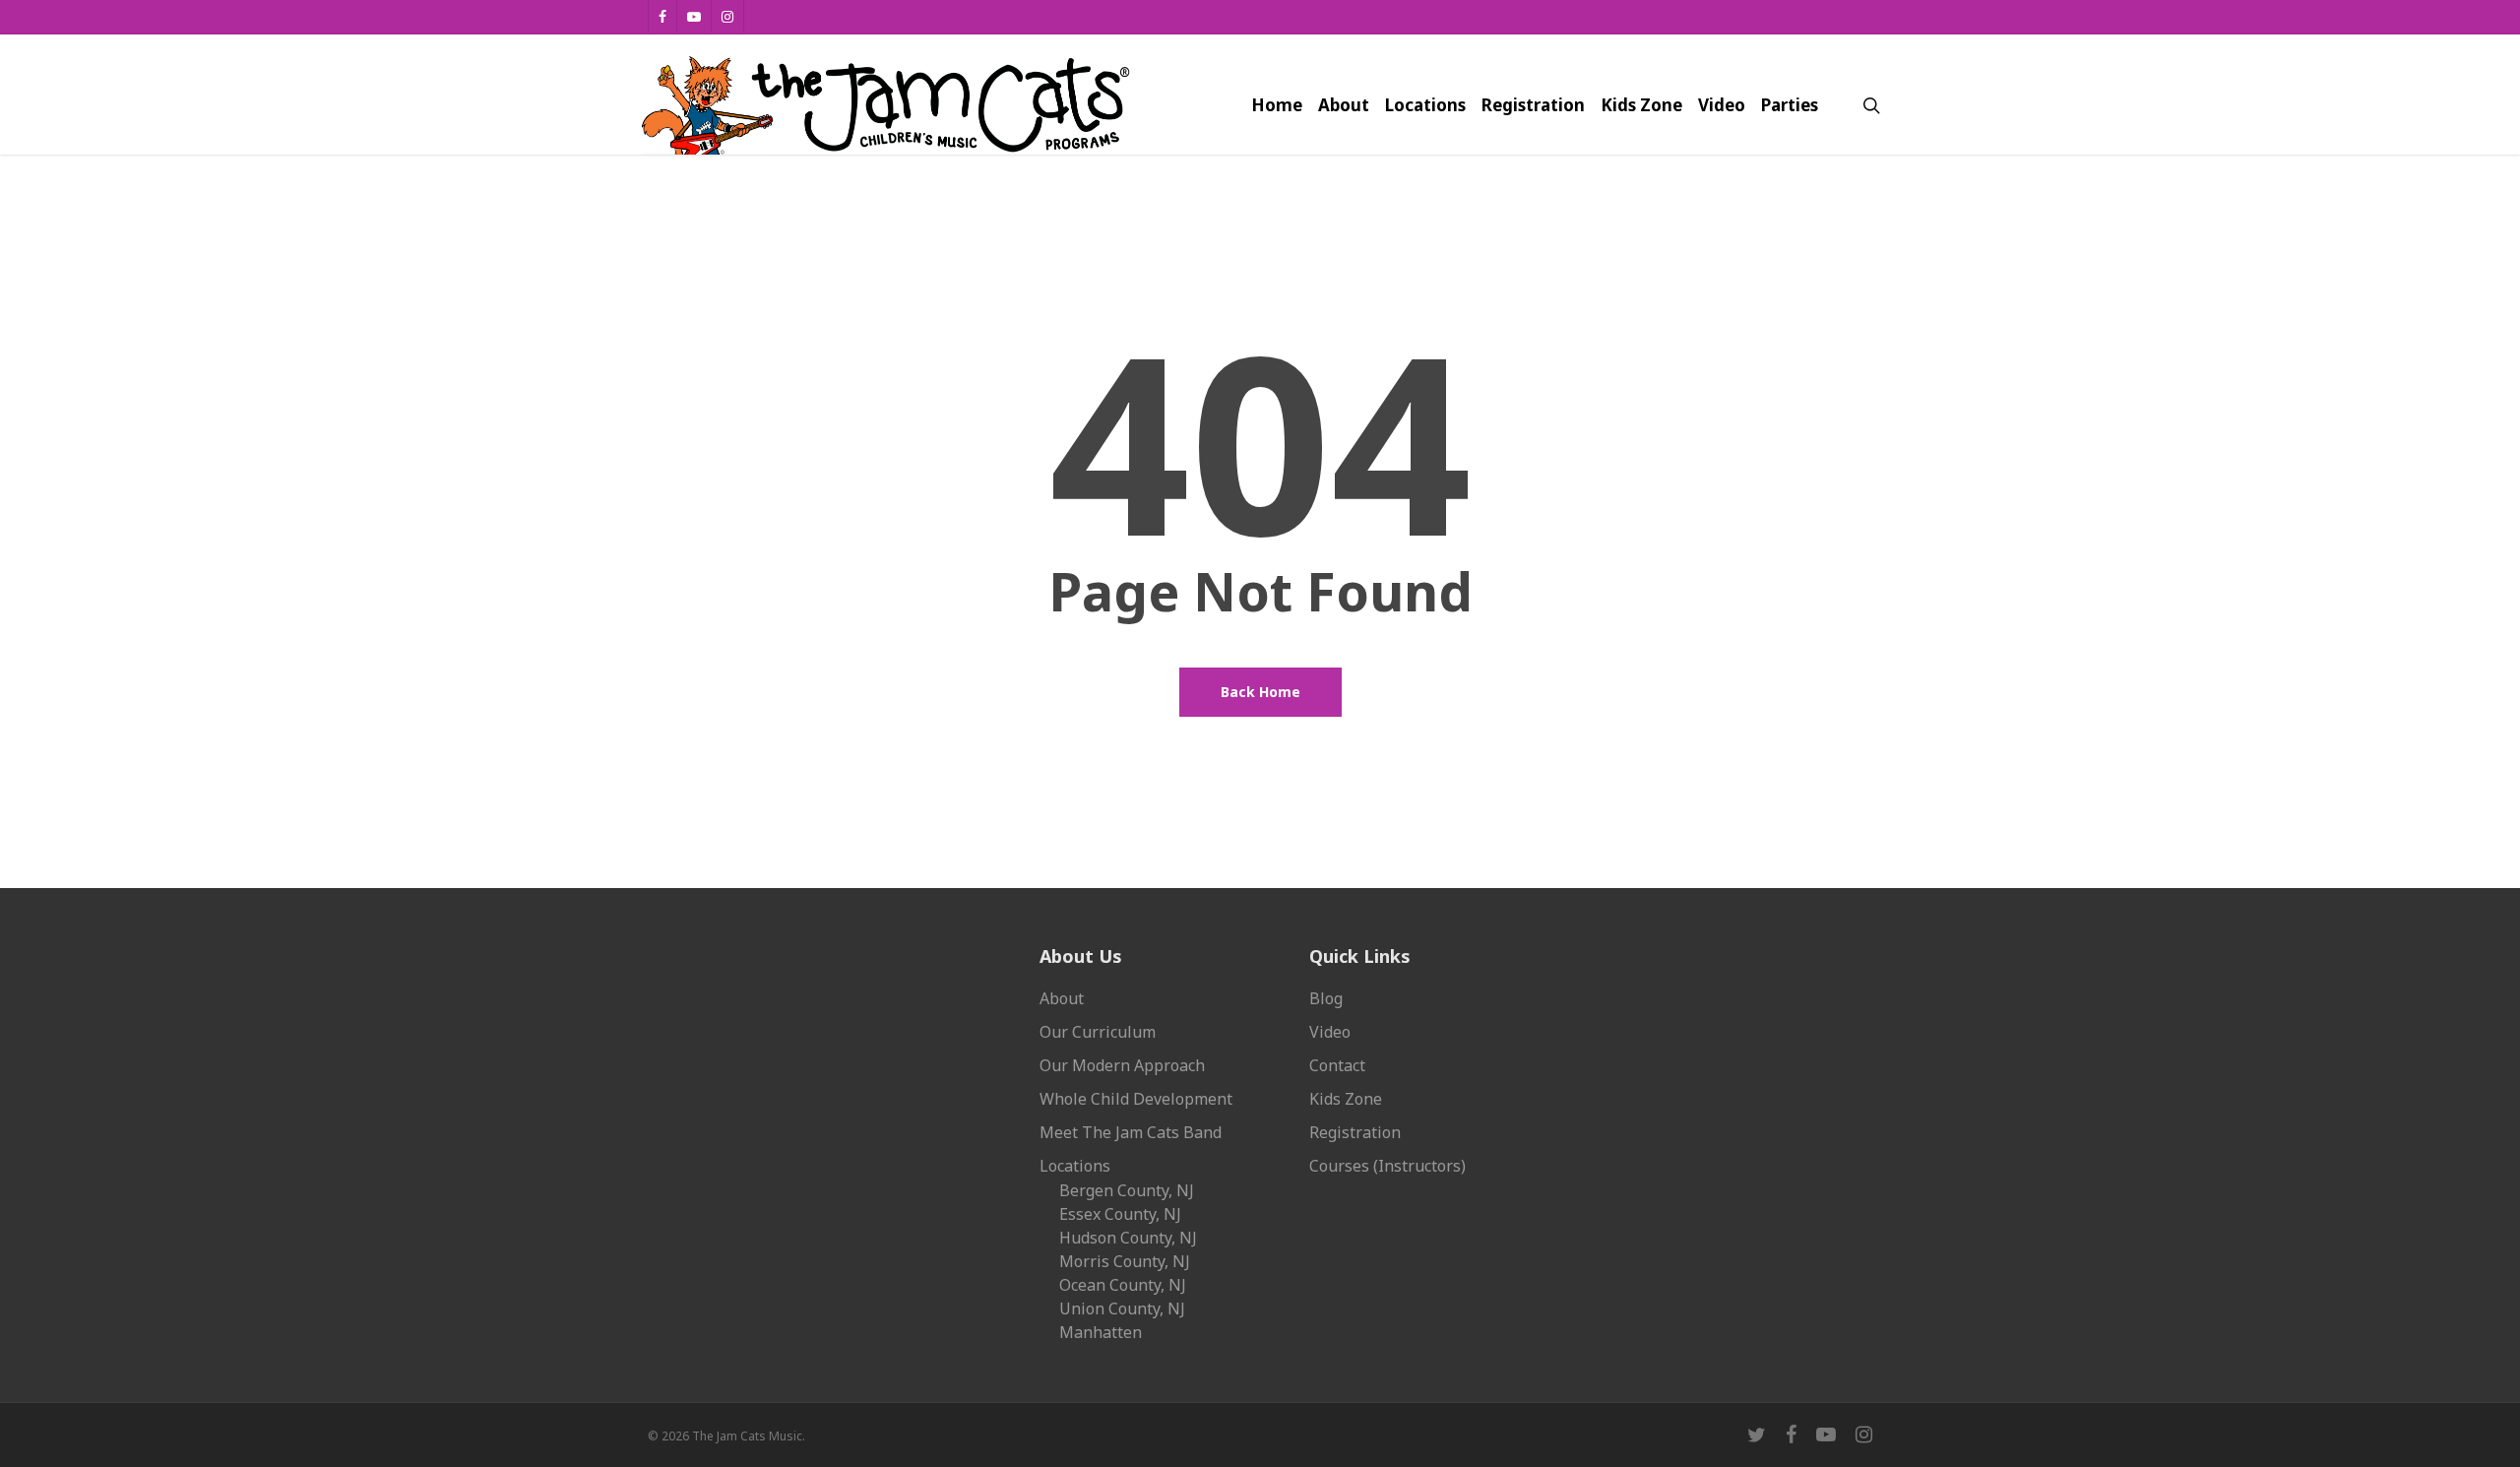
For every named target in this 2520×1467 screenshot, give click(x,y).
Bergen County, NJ (1127, 1190)
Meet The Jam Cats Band (1131, 1132)
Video (1330, 1032)
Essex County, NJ (1120, 1214)
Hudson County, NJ (1128, 1238)
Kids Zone (1346, 1099)
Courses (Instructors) (1387, 1166)
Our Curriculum (1098, 1032)
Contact (1337, 1065)
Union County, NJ (1122, 1308)
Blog (1326, 998)
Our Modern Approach (1122, 1065)
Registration (1355, 1132)
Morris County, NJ (1125, 1261)
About (1062, 998)
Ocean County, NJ (1123, 1285)
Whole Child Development (1136, 1099)
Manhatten (1101, 1332)
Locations (1075, 1166)
